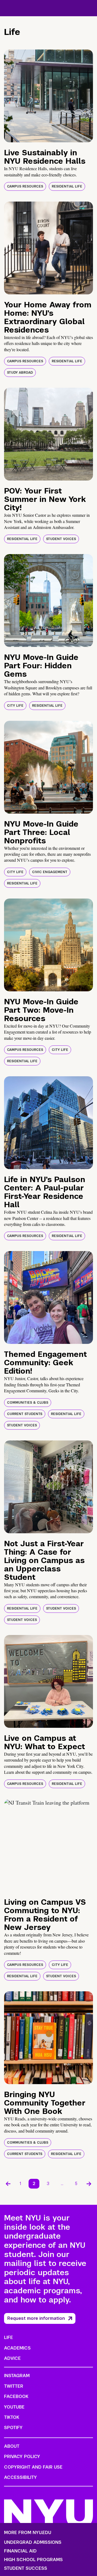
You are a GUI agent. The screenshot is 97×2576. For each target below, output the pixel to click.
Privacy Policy (22, 2457)
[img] (48, 96)
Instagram (17, 2376)
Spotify (13, 2428)
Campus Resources (25, 186)
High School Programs (33, 2560)
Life (8, 2338)
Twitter (14, 2386)
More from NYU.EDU (28, 2533)
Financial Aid (20, 2551)
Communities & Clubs (28, 1403)
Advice (12, 2358)
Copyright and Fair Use (33, 2467)
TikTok (12, 2417)
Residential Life (67, 186)
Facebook (16, 2396)
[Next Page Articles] (89, 2184)
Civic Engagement (50, 872)
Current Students (25, 1414)
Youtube (14, 2407)
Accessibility (20, 2477)
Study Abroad (20, 373)
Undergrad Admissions (33, 2542)
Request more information (36, 2318)
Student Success (26, 2568)
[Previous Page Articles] (8, 2184)
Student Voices (61, 539)
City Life (15, 706)
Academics (17, 2348)
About (12, 2446)
